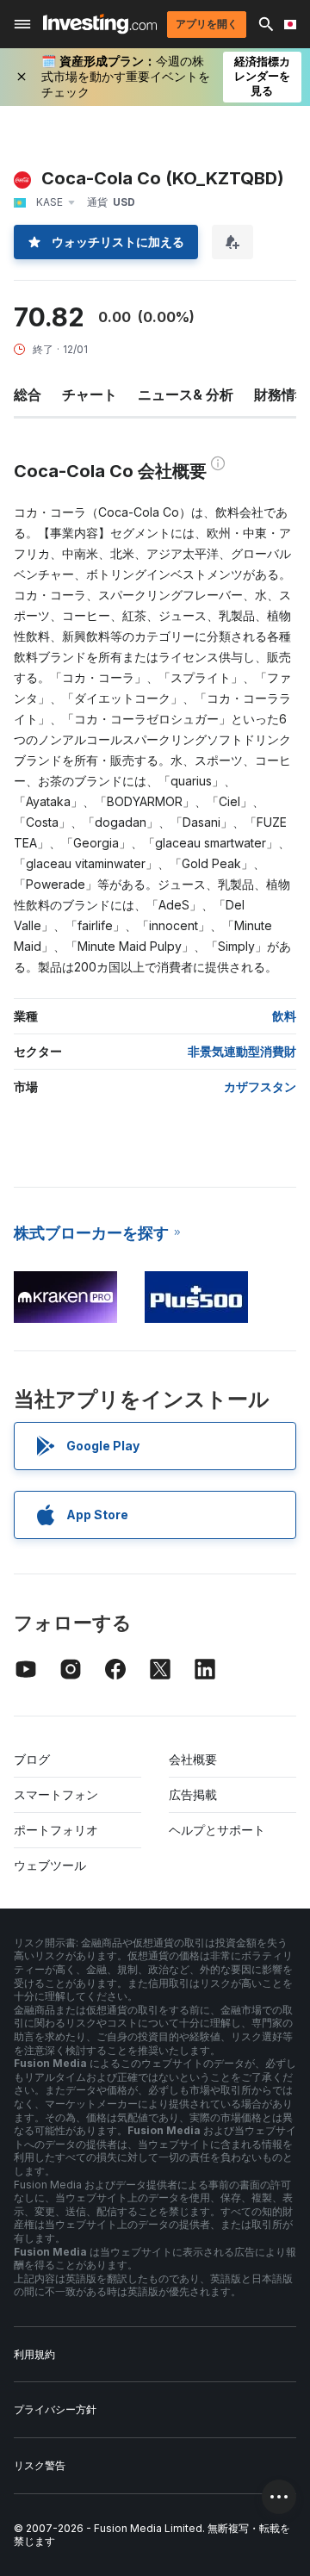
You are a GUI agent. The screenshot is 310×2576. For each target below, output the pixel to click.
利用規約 (34, 2354)
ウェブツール (50, 1865)
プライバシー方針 (55, 2409)
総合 (28, 394)
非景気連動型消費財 (242, 1051)
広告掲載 (193, 1794)
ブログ (32, 1759)
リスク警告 (40, 2465)
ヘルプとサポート (217, 1830)
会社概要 (193, 1759)
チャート (90, 394)
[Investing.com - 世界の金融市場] (100, 24)
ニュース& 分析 (186, 394)
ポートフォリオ (56, 1830)
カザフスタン (260, 1086)
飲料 (284, 1016)
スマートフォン (56, 1794)
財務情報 (282, 394)
